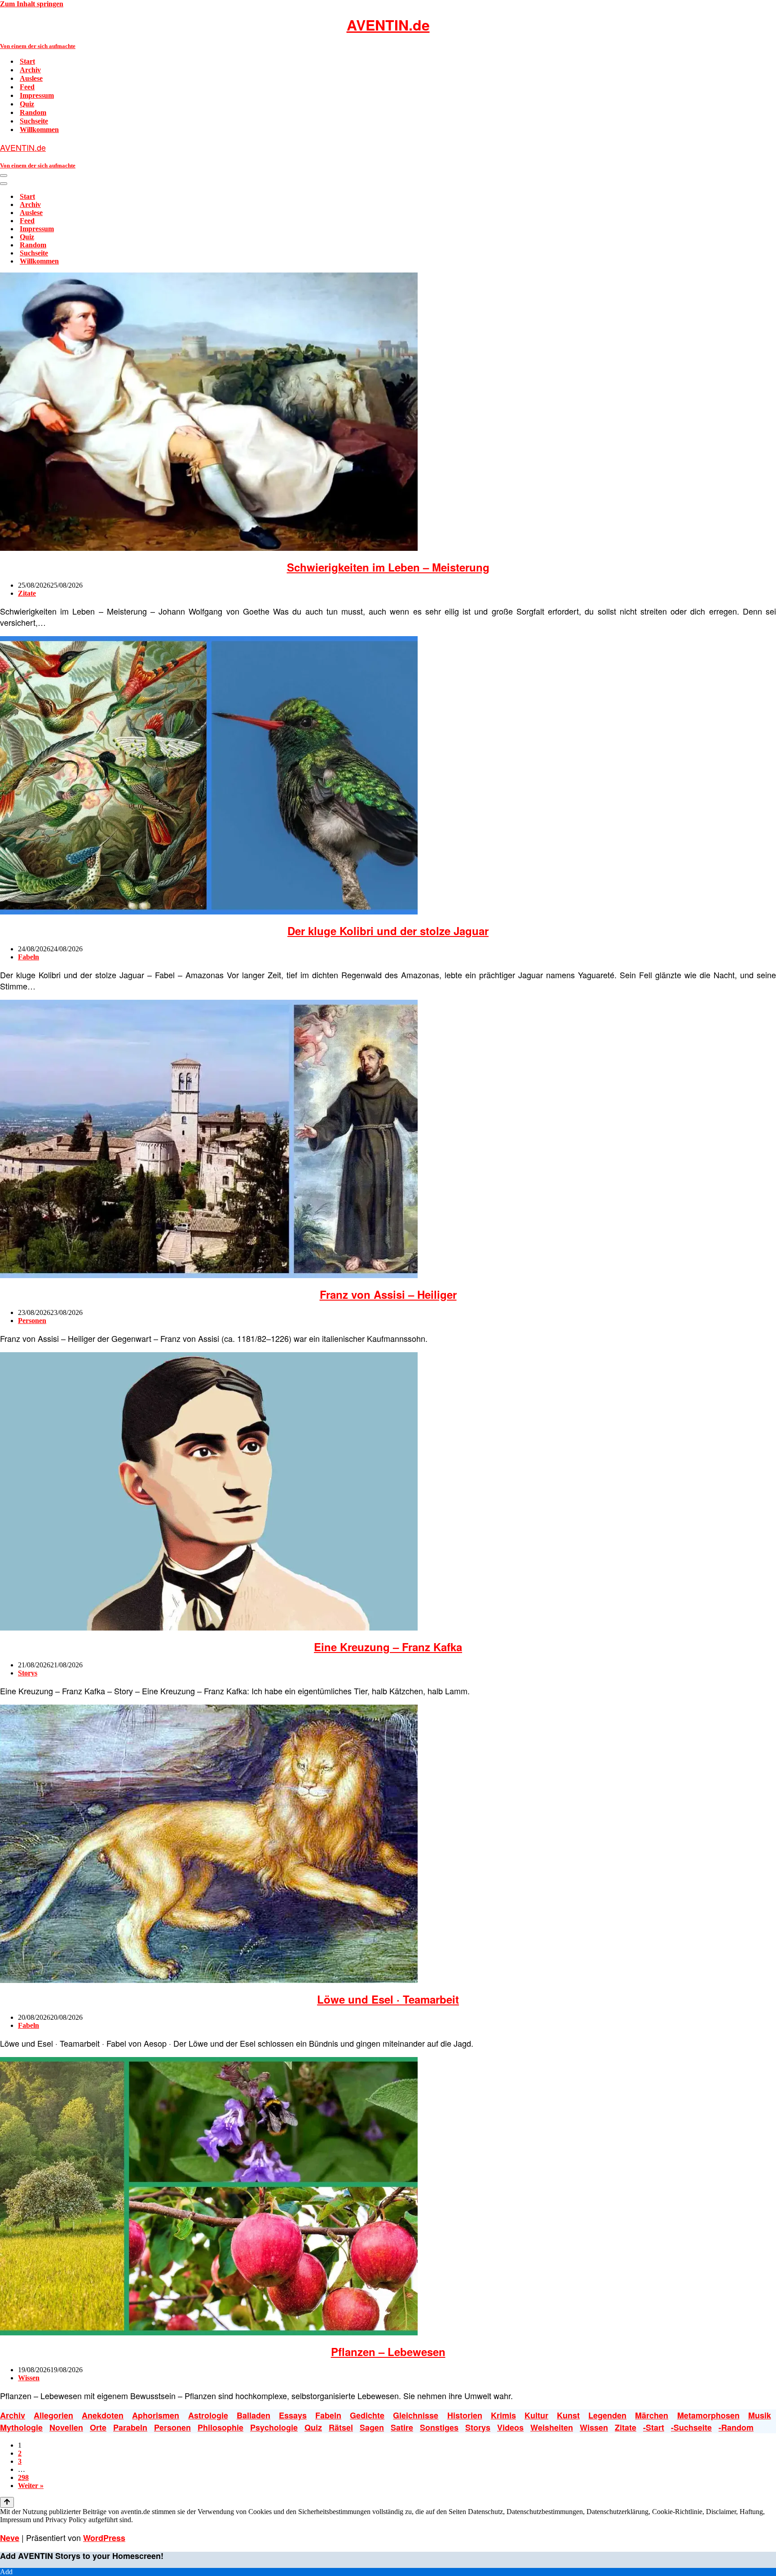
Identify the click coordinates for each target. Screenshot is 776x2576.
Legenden (607, 2415)
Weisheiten (552, 2427)
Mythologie (21, 2427)
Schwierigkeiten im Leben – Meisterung (388, 567)
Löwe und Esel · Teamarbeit (388, 1999)
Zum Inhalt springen (32, 4)
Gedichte (367, 2415)
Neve (10, 2538)
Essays (293, 2415)
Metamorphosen (708, 2415)
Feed (27, 87)
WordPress (104, 2538)
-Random (736, 2427)
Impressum (37, 95)
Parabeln (130, 2427)
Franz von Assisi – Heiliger (388, 1294)
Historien (465, 2415)
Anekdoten (103, 2415)
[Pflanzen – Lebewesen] (209, 2333)
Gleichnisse (416, 2415)
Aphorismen (156, 2415)
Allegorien (53, 2415)
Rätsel (341, 2427)
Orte (98, 2427)
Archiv (30, 70)
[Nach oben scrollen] (7, 2502)
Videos (510, 2427)
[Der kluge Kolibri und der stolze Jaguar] (209, 912)
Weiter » (31, 2486)
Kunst (568, 2415)
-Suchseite (691, 2427)
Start (27, 61)
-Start (654, 2427)
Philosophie (220, 2427)
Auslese (31, 78)
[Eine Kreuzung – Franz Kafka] (209, 1628)
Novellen (66, 2427)
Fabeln (29, 957)
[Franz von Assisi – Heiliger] (209, 1276)
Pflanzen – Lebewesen (388, 2352)
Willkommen (39, 130)
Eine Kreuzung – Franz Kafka (388, 1647)
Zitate (27, 593)
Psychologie (274, 2427)
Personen (32, 1321)
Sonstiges (439, 2427)
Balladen (254, 2415)
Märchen (652, 2415)
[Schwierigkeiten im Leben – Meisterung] (209, 548)
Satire (402, 2427)
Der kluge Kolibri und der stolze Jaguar (388, 931)
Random (33, 112)
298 (23, 2477)
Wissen (29, 2378)
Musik (760, 2415)
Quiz (27, 104)
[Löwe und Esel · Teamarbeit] (209, 1980)
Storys (28, 1673)
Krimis (503, 2415)
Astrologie (208, 2415)
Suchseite (34, 121)
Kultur (536, 2415)
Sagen (372, 2427)
